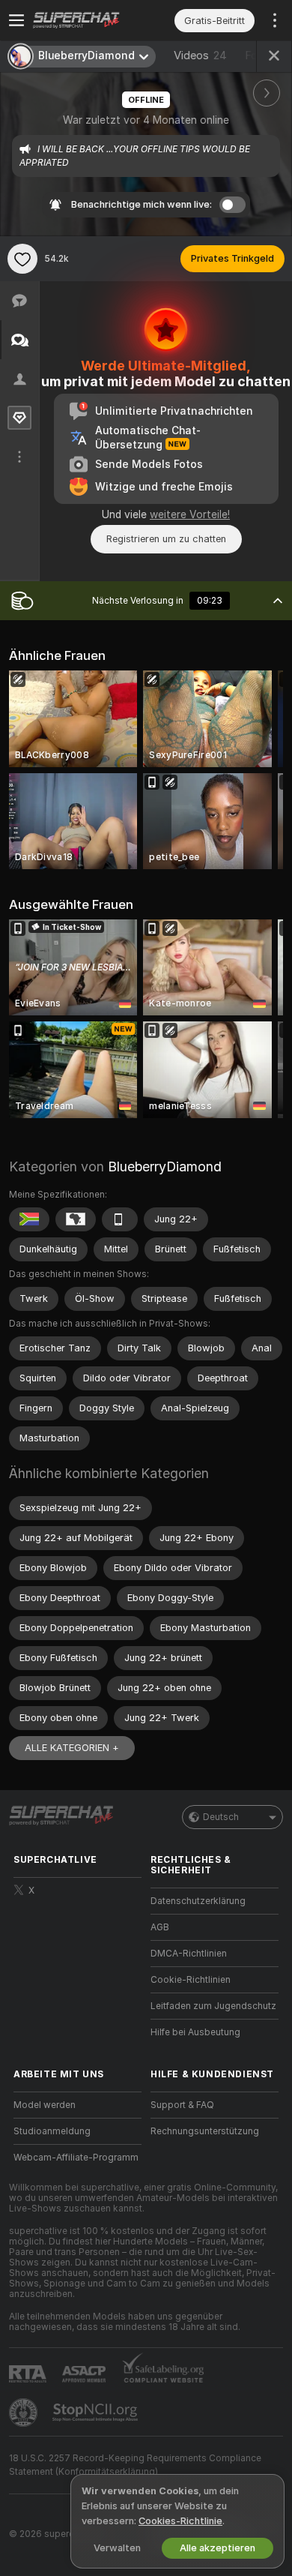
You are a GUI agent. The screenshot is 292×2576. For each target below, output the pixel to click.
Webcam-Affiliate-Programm (76, 2158)
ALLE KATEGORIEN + (72, 1748)
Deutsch (221, 1817)
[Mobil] (120, 1219)
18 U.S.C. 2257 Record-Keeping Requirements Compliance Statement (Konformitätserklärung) (135, 2465)
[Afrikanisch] (76, 1219)
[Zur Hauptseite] (89, 20)
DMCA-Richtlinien (189, 1954)
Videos (200, 55)
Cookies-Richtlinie (180, 2521)
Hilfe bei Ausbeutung (195, 2032)
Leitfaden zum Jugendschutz (213, 2006)
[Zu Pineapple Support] (25, 2413)
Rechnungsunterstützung (205, 2131)
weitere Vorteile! (190, 514)
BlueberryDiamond (165, 1167)
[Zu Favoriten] (22, 259)
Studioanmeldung (52, 2131)
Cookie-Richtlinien (191, 1980)
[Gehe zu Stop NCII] (97, 2413)
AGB (160, 1927)
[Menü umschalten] (16, 20)
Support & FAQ (182, 2105)
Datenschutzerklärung (198, 1901)
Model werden (45, 2105)
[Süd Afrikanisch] (29, 1219)
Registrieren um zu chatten (166, 539)
